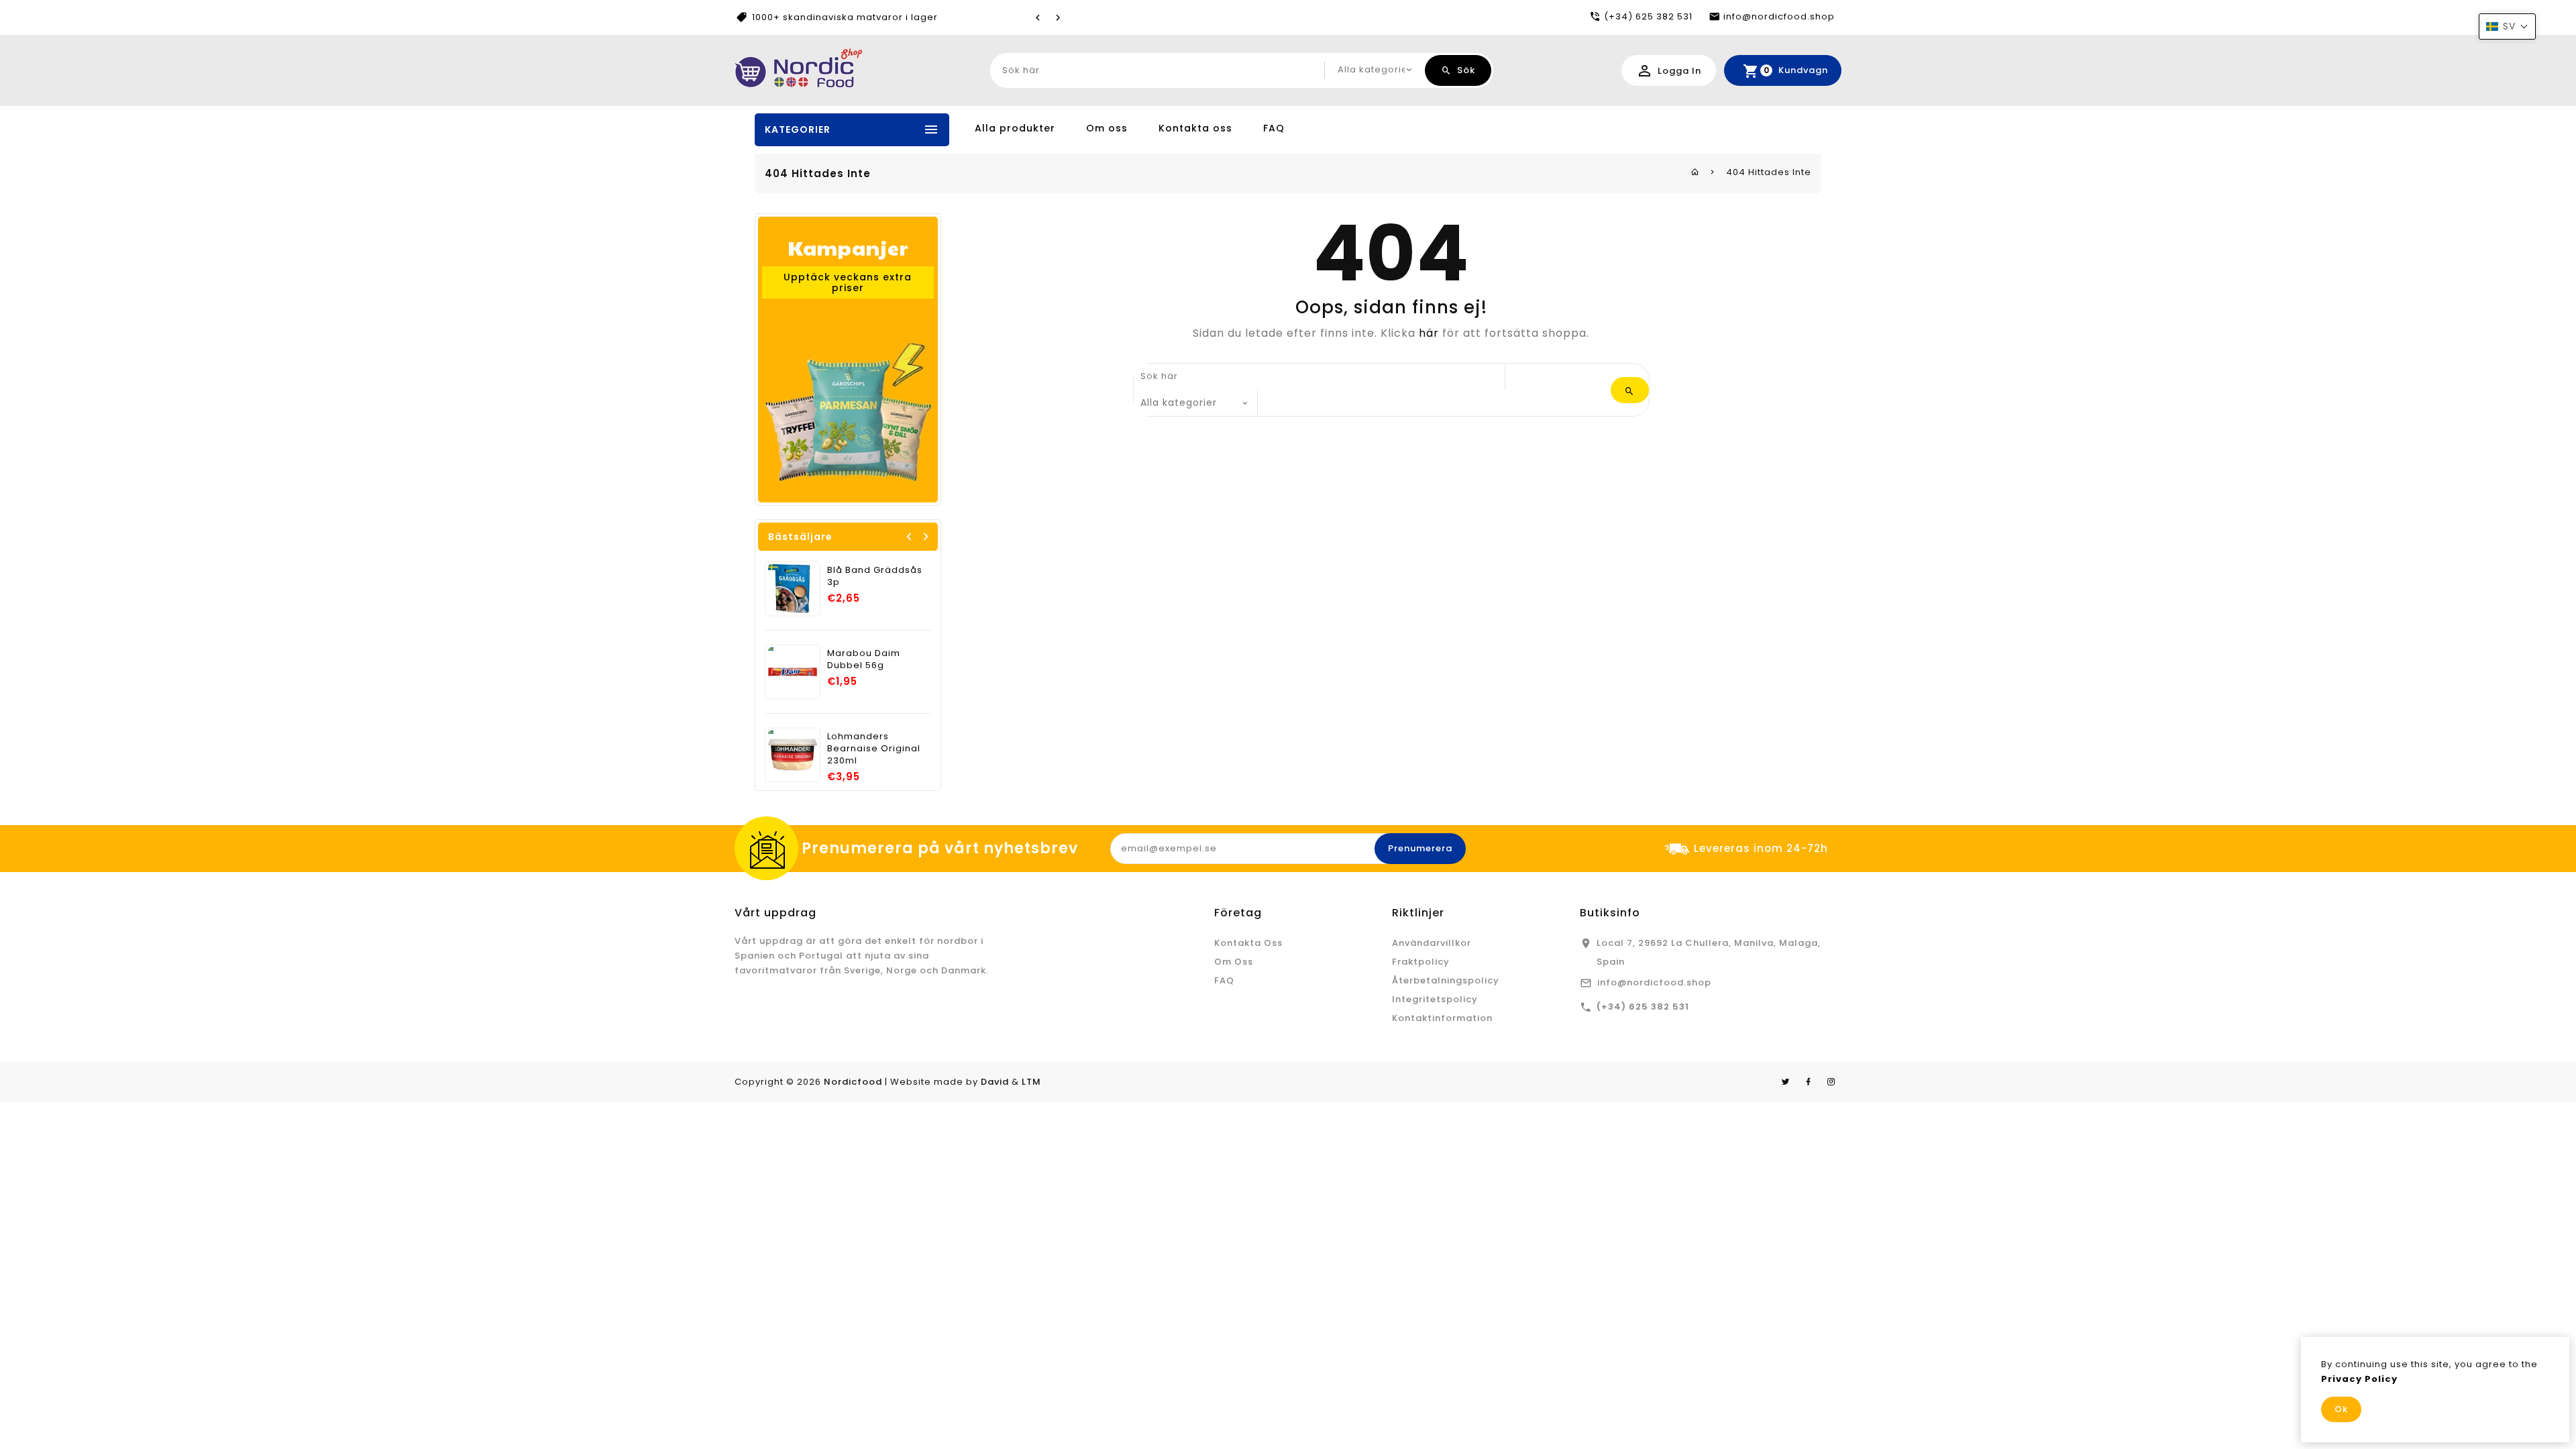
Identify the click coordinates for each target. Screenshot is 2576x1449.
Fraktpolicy (1421, 962)
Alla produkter (1015, 128)
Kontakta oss (1195, 128)
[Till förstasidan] (1695, 172)
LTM (1031, 1082)
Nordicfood (853, 1082)
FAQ (1274, 128)
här (1429, 333)
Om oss (1107, 128)
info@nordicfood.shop (1654, 982)
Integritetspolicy (1435, 999)
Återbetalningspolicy (1446, 980)
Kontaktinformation (1442, 1018)
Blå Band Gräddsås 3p (875, 576)
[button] (2507, 26)
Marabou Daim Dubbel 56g (864, 659)
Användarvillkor (1432, 943)
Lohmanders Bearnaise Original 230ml (874, 748)
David (995, 1082)
